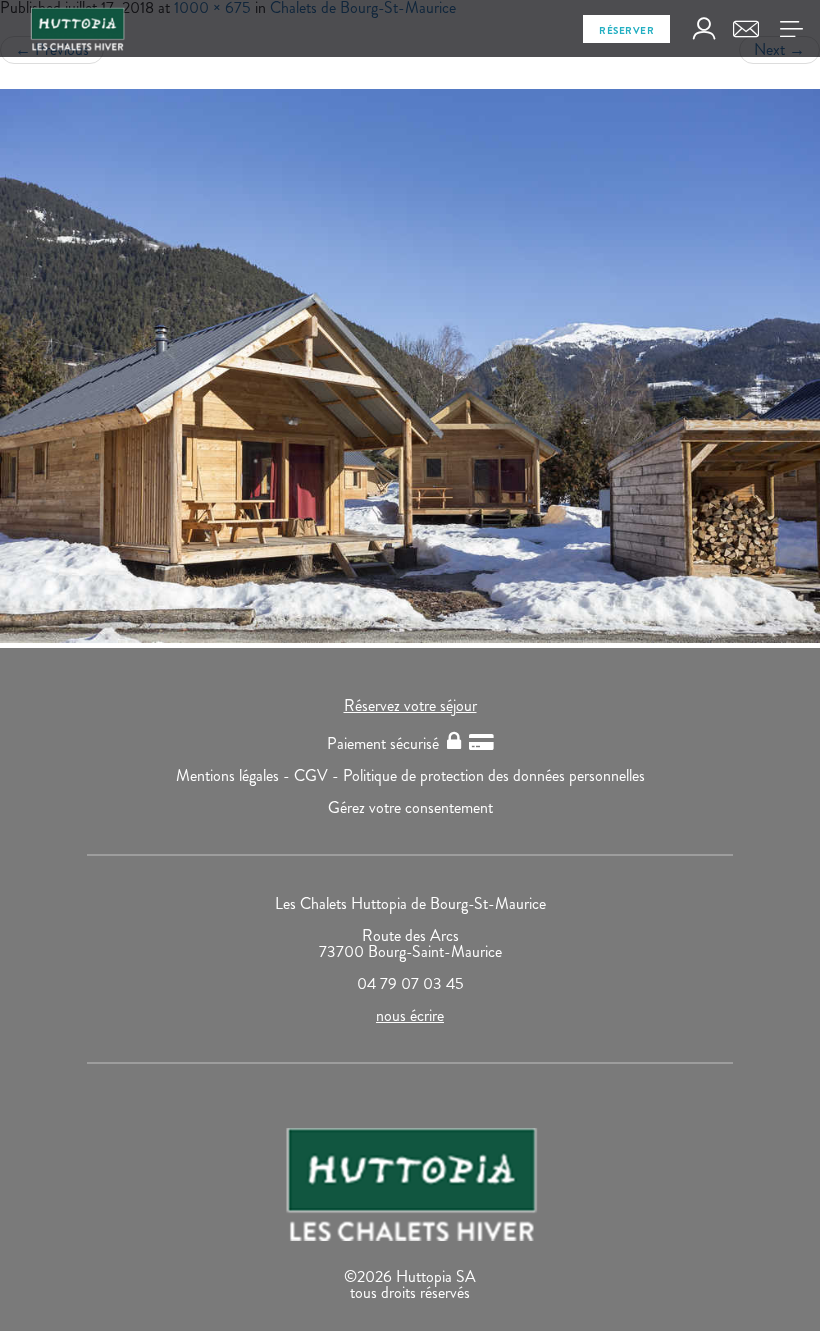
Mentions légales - (235, 775)
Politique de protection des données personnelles (494, 775)
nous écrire (410, 1015)
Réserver (626, 30)
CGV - (318, 775)
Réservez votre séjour (410, 705)
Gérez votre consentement (410, 807)
